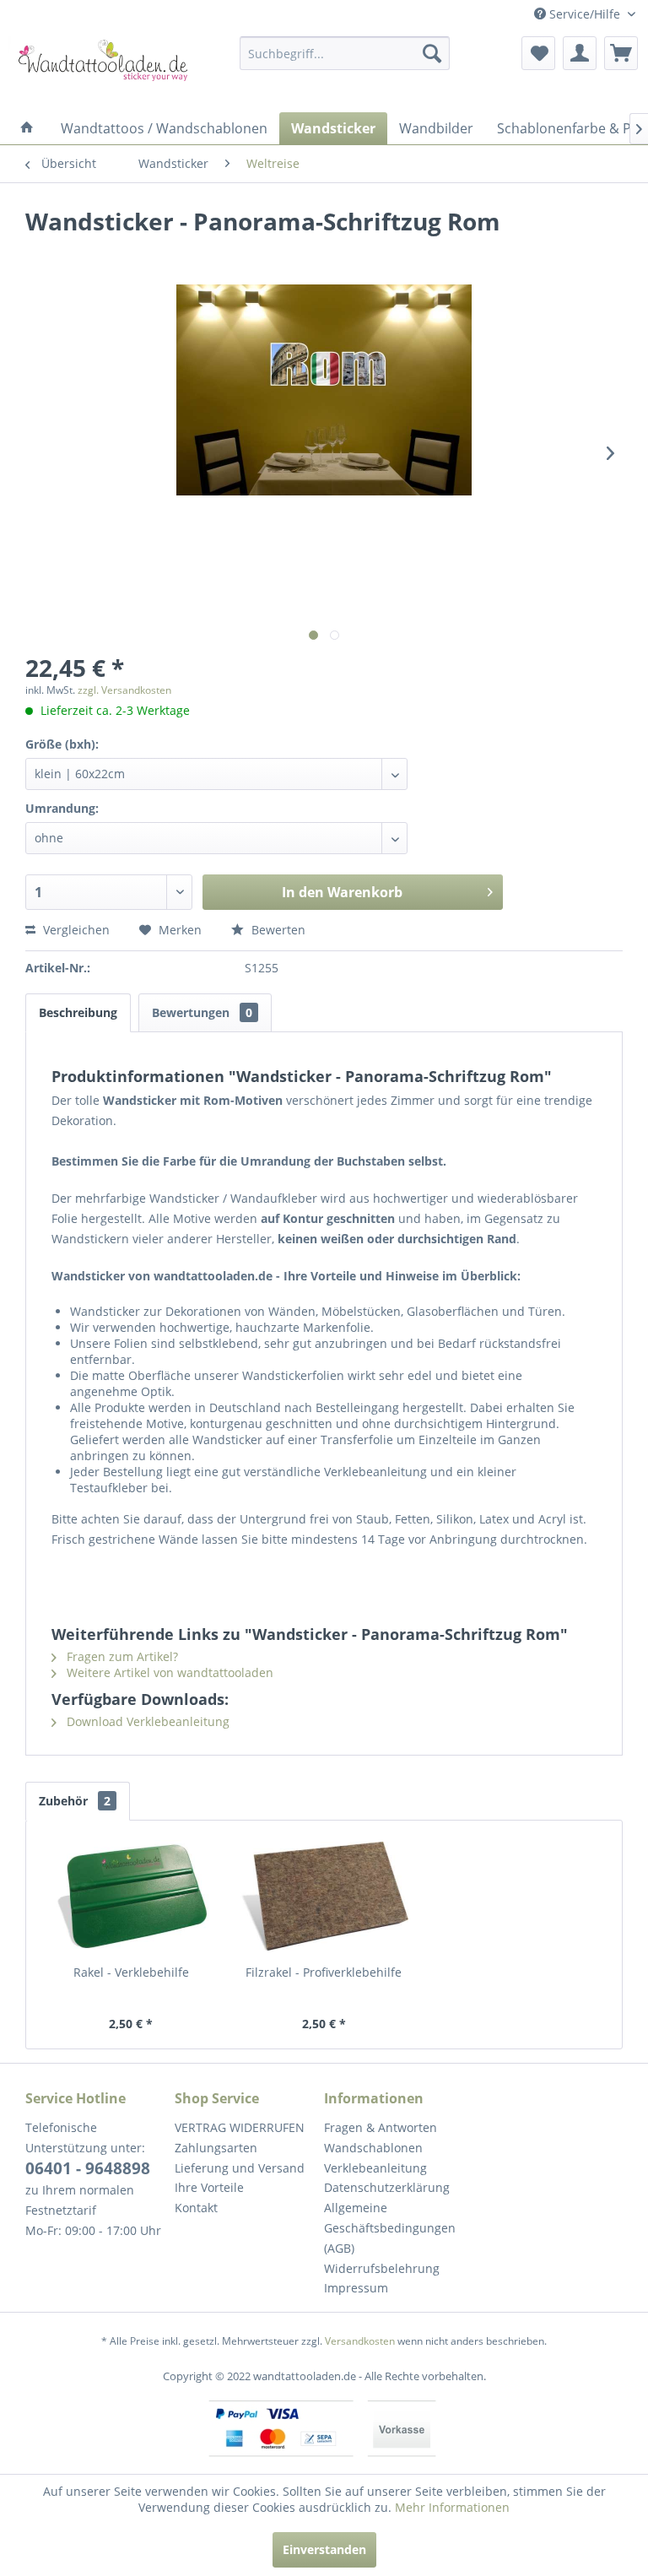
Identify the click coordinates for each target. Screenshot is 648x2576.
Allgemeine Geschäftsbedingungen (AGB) (390, 2228)
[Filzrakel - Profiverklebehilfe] (324, 1897)
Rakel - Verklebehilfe (131, 1972)
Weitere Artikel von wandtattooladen (168, 1672)
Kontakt (196, 2208)
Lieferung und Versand (240, 2168)
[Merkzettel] (538, 53)
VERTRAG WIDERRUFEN (240, 2127)
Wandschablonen (373, 2148)
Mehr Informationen (452, 2507)
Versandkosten (360, 2341)
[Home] (27, 128)
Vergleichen (75, 930)
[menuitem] (345, 53)
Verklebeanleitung (375, 2168)
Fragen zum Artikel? (121, 1656)
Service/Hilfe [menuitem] (585, 14)
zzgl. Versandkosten (124, 690)
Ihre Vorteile (209, 2187)
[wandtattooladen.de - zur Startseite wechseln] (98, 70)
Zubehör (75, 1801)
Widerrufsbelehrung (382, 2268)
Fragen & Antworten (381, 2127)
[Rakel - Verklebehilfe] (131, 1897)
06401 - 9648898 (88, 2168)
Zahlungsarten (216, 2148)
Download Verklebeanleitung (146, 1721)
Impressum (356, 2288)
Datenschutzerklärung (387, 2187)
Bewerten (277, 930)
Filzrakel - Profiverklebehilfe (324, 1972)
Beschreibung (78, 1012)
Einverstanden (324, 2549)
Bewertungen (202, 1012)
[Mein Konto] (580, 53)
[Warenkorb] (621, 53)
